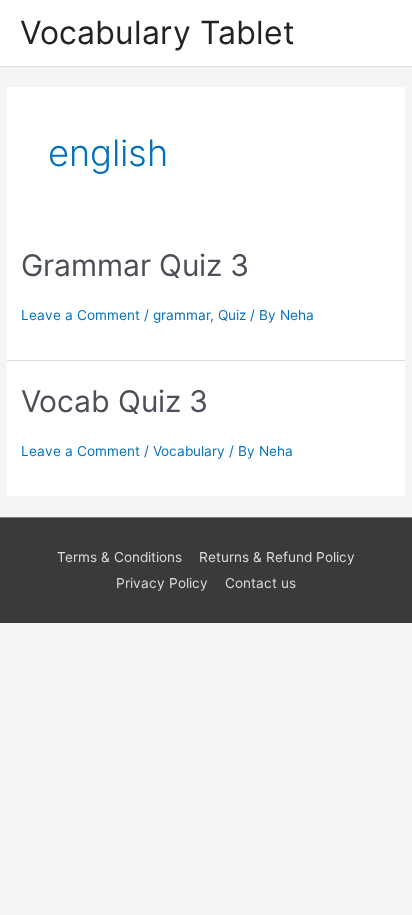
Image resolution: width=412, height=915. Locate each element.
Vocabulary (189, 451)
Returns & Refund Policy (277, 557)
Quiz (232, 315)
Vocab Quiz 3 (114, 401)
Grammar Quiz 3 (135, 265)
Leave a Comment (80, 315)
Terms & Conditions (119, 557)
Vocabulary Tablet (157, 32)
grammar (181, 315)
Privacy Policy (162, 583)
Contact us (260, 583)
